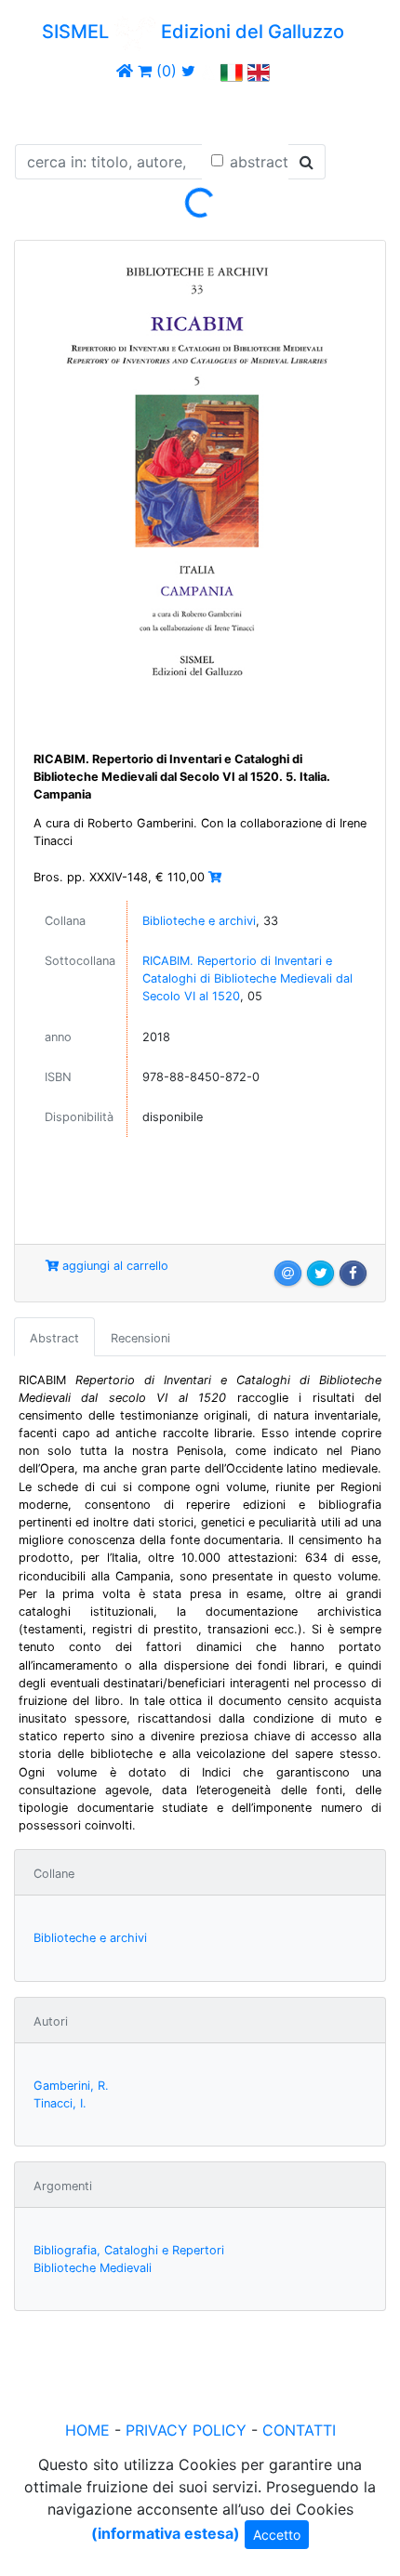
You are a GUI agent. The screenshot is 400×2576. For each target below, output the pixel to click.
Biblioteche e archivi (199, 921)
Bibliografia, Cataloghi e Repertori (129, 2250)
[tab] (54, 1337)
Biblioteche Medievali (93, 2268)
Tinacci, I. (60, 2103)
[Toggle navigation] (41, 110)
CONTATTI (299, 2430)
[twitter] (188, 71)
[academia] (208, 71)
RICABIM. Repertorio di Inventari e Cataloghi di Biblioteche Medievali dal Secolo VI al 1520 (247, 978)
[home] (125, 71)
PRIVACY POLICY (186, 2430)
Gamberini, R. (71, 2086)
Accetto (277, 2535)
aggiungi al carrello (113, 1266)
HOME (87, 2430)
